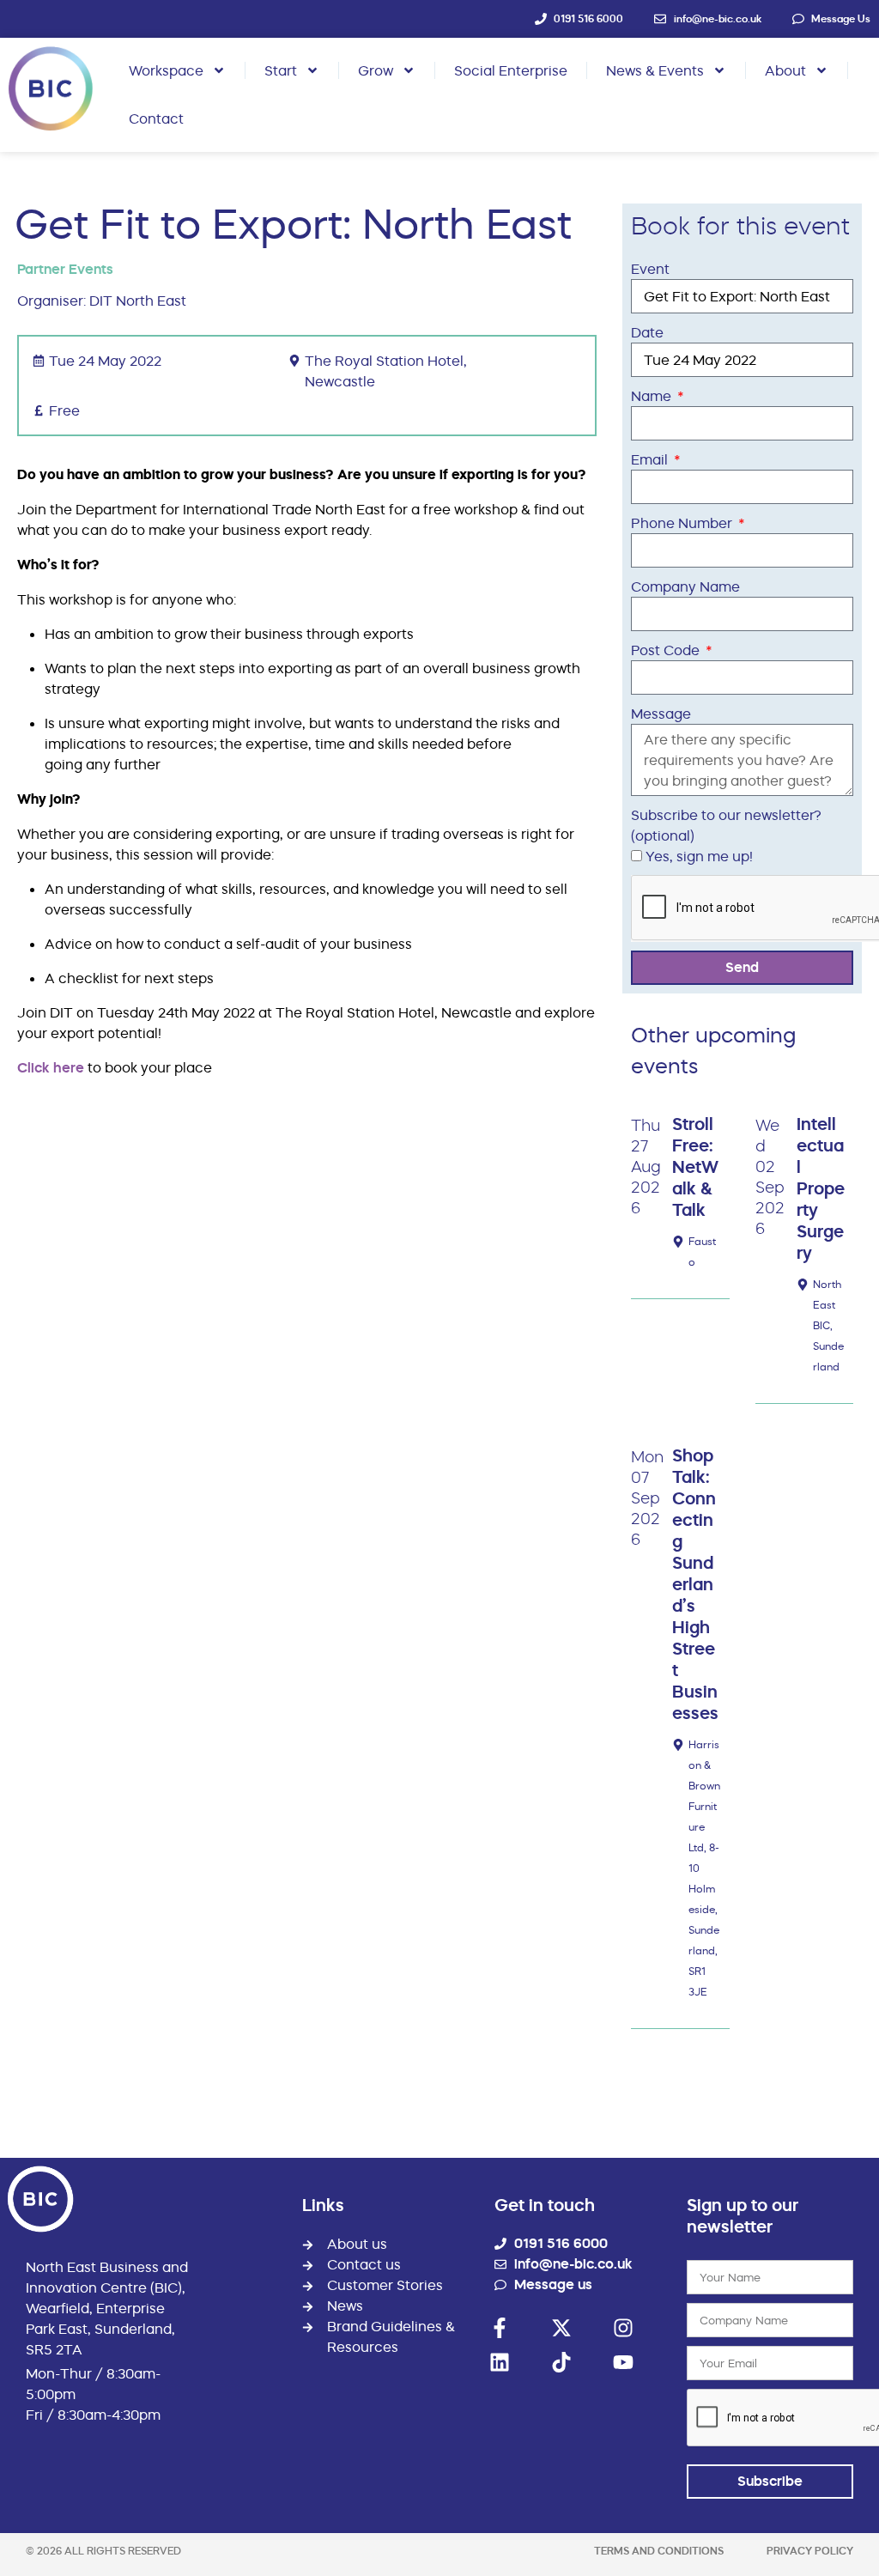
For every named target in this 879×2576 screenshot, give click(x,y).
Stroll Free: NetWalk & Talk (695, 1167)
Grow (376, 70)
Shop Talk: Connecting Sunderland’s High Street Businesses (695, 1584)
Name (653, 396)
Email (651, 459)
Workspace (166, 70)
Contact (156, 118)
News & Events (655, 70)
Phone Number (683, 523)
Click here (51, 1068)
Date (647, 332)
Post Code (667, 650)
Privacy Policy (810, 2551)
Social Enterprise (511, 70)
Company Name (685, 586)
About (785, 70)
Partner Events (65, 269)
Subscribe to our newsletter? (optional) (726, 825)
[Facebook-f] (500, 2328)
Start (281, 70)
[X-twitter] (561, 2328)
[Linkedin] (500, 2362)
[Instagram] (623, 2328)
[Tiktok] (561, 2362)
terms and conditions (659, 2551)
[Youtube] (623, 2362)
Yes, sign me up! (699, 856)
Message (661, 714)
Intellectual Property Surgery (821, 1188)
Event (650, 269)
